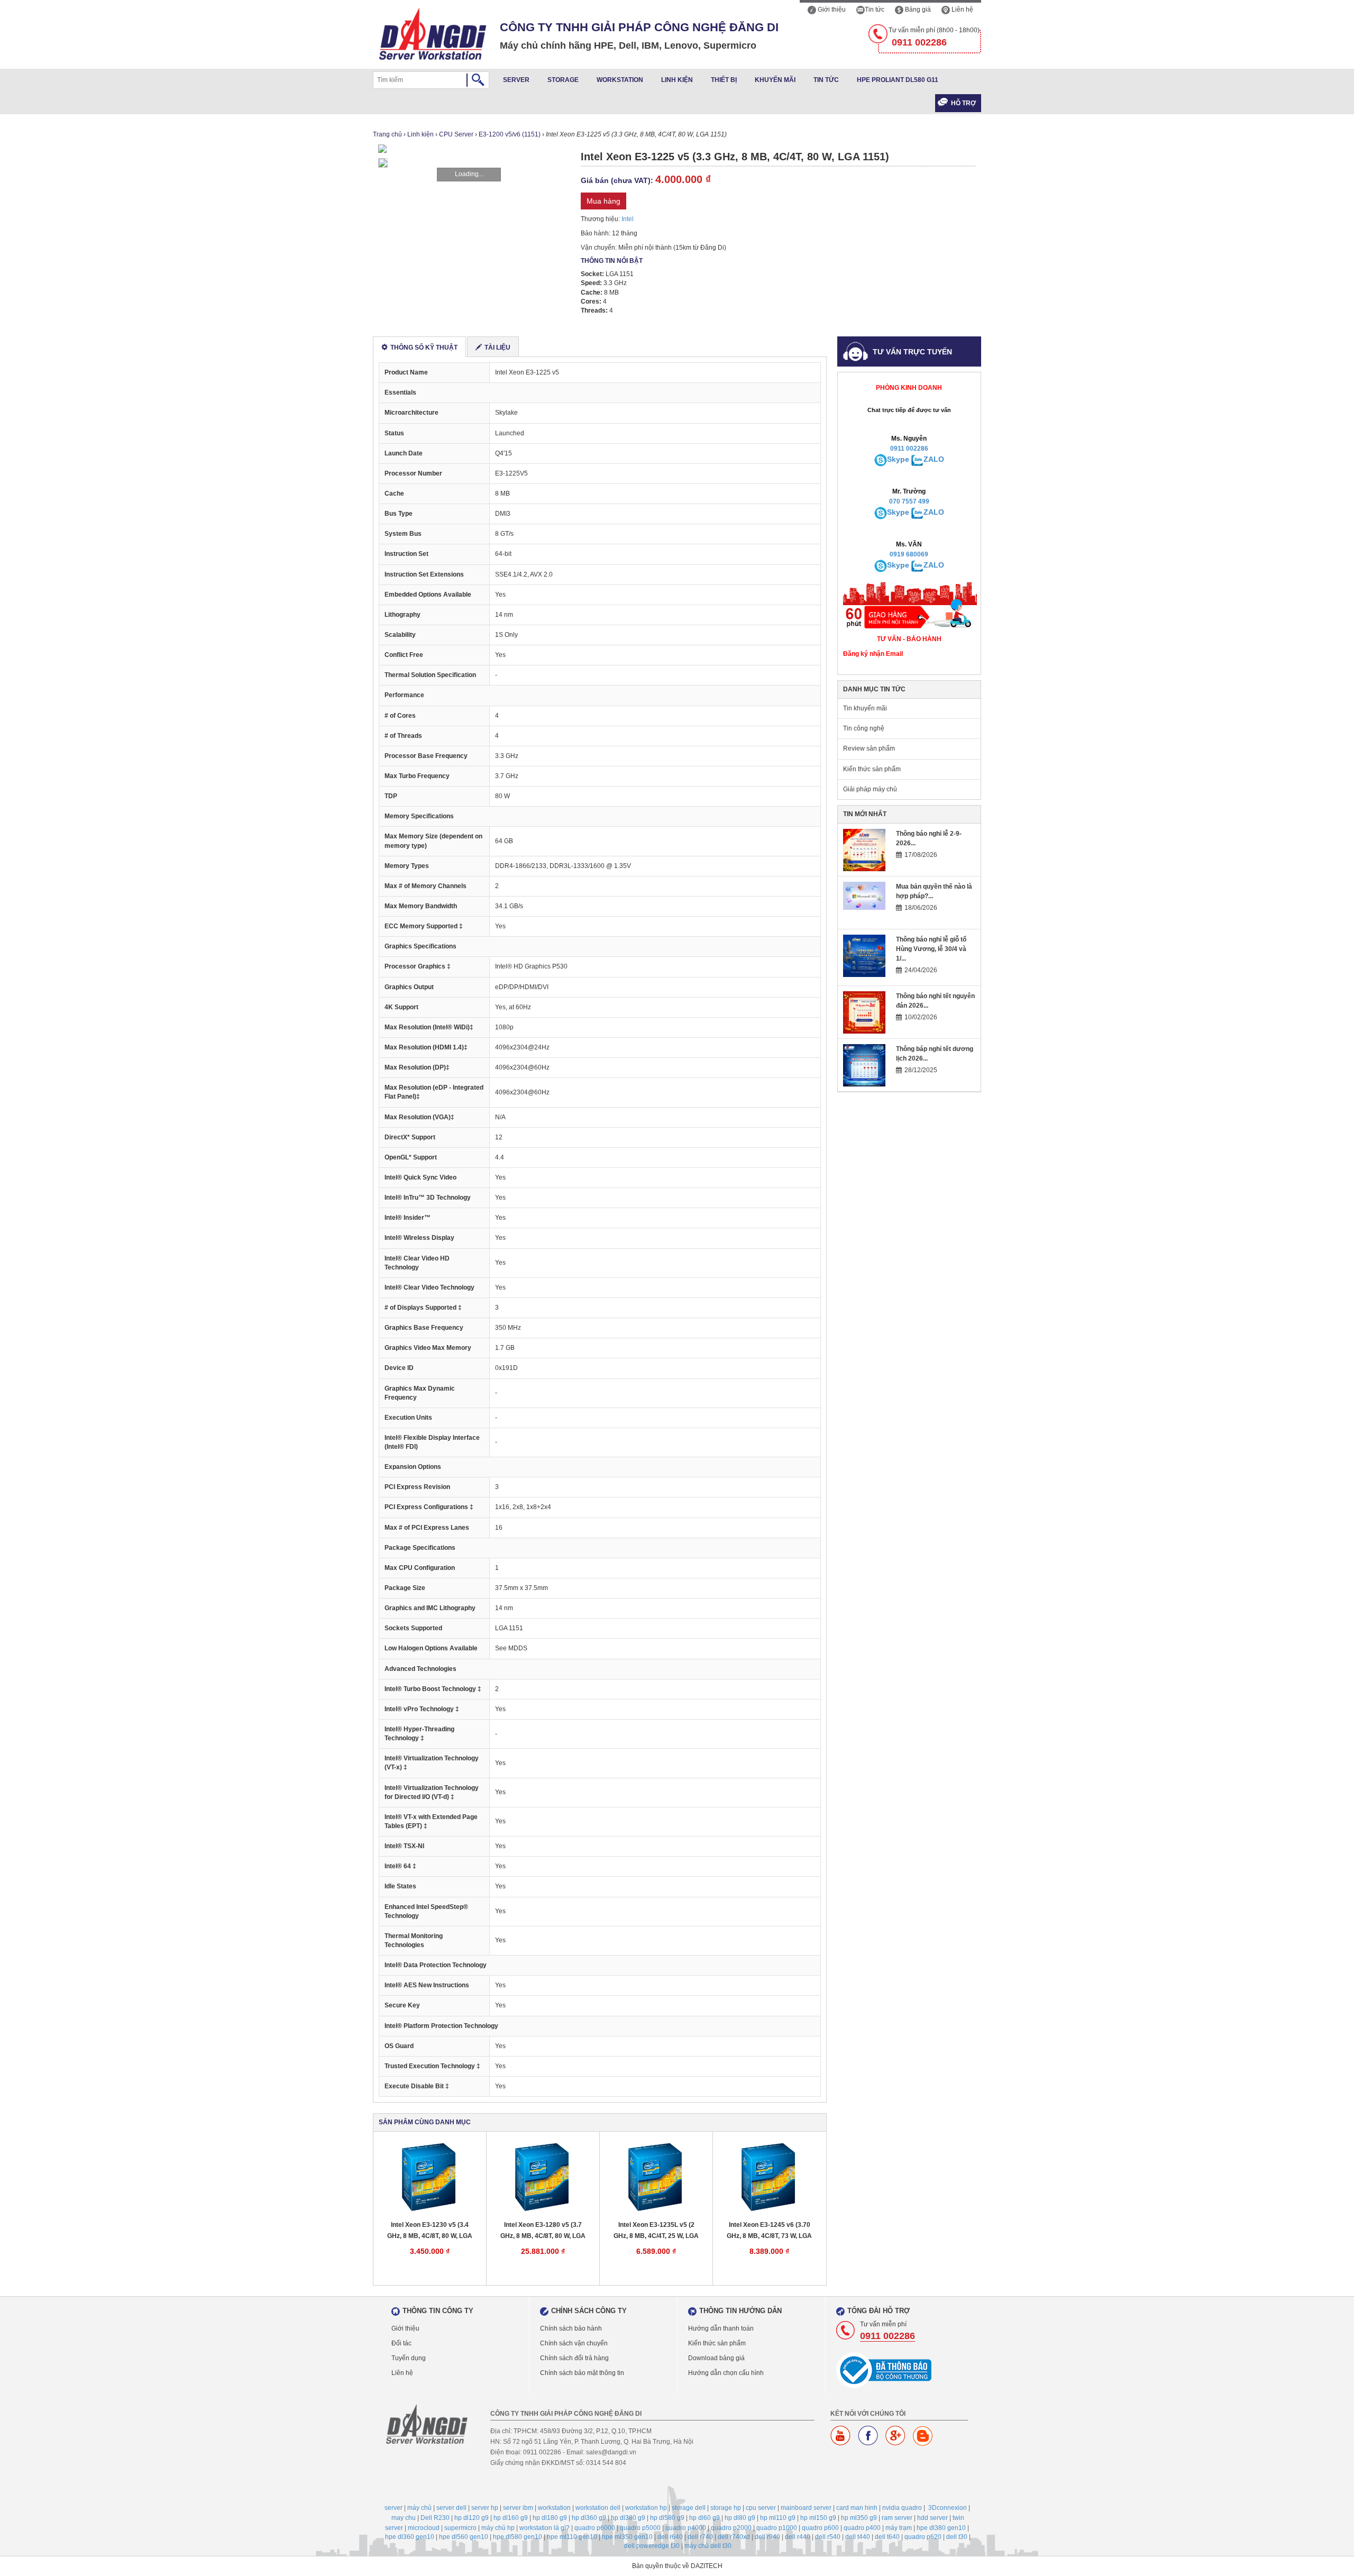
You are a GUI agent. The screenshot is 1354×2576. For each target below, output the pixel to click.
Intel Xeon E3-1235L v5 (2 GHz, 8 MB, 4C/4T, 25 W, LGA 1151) (656, 2231)
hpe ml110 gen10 (572, 2537)
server (394, 2508)
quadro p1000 (777, 2528)
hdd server (932, 2518)
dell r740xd (734, 2537)
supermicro (460, 2528)
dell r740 (700, 2537)
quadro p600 (820, 2528)
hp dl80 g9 (740, 2518)
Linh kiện (677, 80)
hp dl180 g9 (550, 2518)
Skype (898, 459)
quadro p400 (862, 2528)
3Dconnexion (948, 2508)
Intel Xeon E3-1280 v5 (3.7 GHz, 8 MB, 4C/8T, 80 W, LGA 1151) (543, 2231)
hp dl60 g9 (705, 2518)
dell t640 (887, 2537)
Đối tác (401, 2343)
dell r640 (670, 2537)
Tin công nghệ (864, 728)
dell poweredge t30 (652, 2546)
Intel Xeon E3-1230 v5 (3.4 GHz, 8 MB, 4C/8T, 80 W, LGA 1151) (430, 2231)
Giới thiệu (831, 10)
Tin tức (875, 10)
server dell (451, 2508)
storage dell (689, 2508)
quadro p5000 (640, 2528)
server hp (485, 2508)
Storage (563, 80)
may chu (404, 2518)
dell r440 (798, 2537)
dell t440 (858, 2537)
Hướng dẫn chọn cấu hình (726, 2373)
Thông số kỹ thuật (424, 348)
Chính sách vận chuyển (574, 2343)
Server (516, 80)
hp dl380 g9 (628, 2518)
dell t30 (957, 2537)
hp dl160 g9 (511, 2518)
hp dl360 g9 (589, 2518)
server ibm (518, 2508)
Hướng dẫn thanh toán (721, 2328)
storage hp (726, 2508)
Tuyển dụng (409, 2358)
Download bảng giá (716, 2358)
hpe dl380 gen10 (941, 2528)
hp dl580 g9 (667, 2518)
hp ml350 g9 (859, 2518)
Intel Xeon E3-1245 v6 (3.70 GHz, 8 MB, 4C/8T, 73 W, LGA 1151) (769, 2231)
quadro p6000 (595, 2528)
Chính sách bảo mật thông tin (582, 2373)
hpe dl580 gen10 (518, 2537)
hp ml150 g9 (818, 2518)
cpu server (761, 2508)
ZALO (934, 459)
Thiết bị (724, 80)
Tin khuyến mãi (865, 708)
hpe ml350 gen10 (627, 2537)
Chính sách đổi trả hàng (574, 2358)
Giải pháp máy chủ (870, 789)
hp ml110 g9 (778, 2518)
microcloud (424, 2528)
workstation (554, 2508)
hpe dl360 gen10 (410, 2537)
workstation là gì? (545, 2528)
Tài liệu (497, 348)
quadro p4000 (686, 2528)
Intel (628, 219)
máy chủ (419, 2508)
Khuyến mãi (775, 80)
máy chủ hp (498, 2528)
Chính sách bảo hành (571, 2328)
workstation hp (646, 2508)
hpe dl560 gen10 (464, 2537)
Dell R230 (435, 2518)
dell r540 (828, 2537)
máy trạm (899, 2528)
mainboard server (806, 2508)
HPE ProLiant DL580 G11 (898, 80)
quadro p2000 (731, 2528)
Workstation (620, 80)
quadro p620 (923, 2537)
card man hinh (857, 2508)
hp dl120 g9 (472, 2518)
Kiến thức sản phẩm (872, 769)
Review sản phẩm (869, 748)
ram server (897, 2518)
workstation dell (598, 2508)
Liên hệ (962, 10)
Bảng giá (917, 10)
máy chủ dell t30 (708, 2546)
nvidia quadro (902, 2508)
